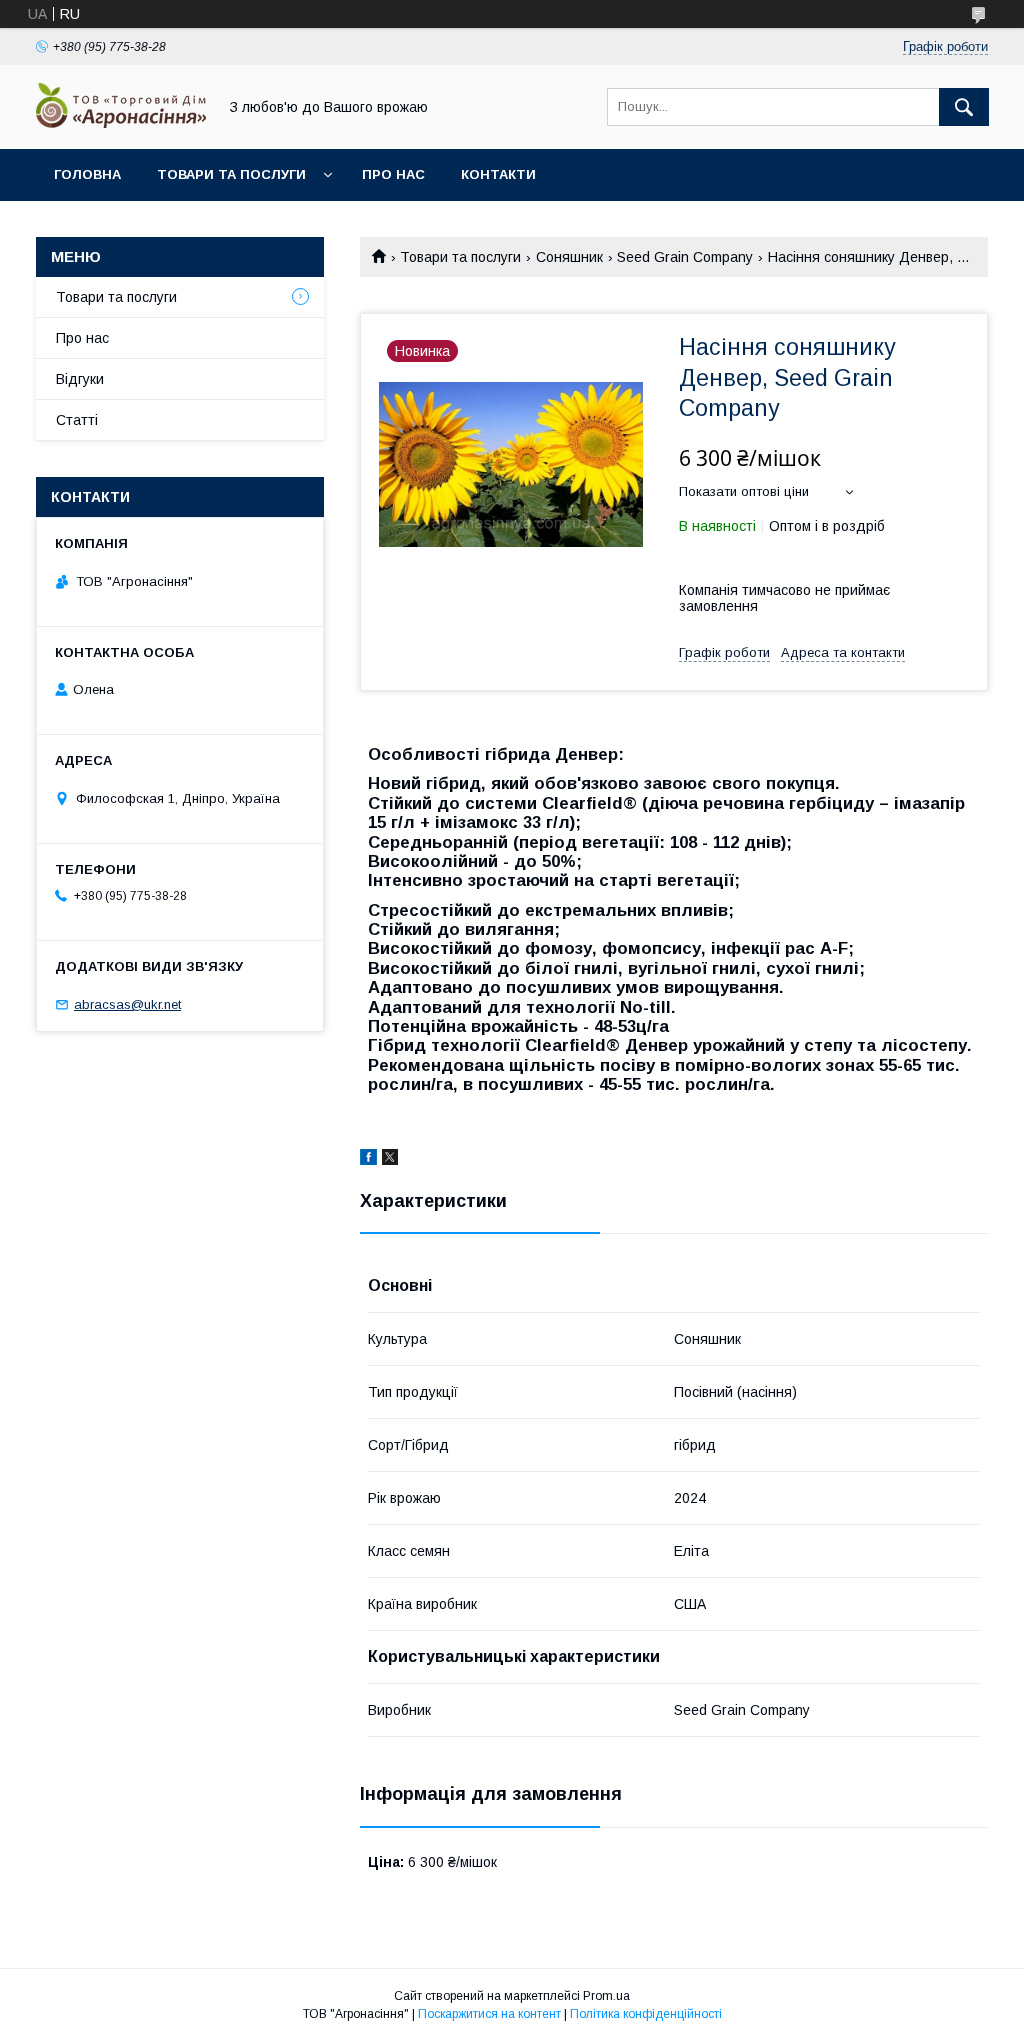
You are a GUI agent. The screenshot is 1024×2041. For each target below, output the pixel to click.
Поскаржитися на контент (489, 2014)
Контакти (498, 174)
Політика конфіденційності (646, 2014)
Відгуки (80, 379)
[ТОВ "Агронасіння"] (121, 123)
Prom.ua (606, 1996)
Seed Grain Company (685, 257)
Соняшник (569, 257)
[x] (390, 1160)
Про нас (393, 174)
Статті (77, 420)
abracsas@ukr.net (127, 1004)
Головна (87, 174)
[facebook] (368, 1160)
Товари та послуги (231, 174)
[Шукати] (964, 107)
